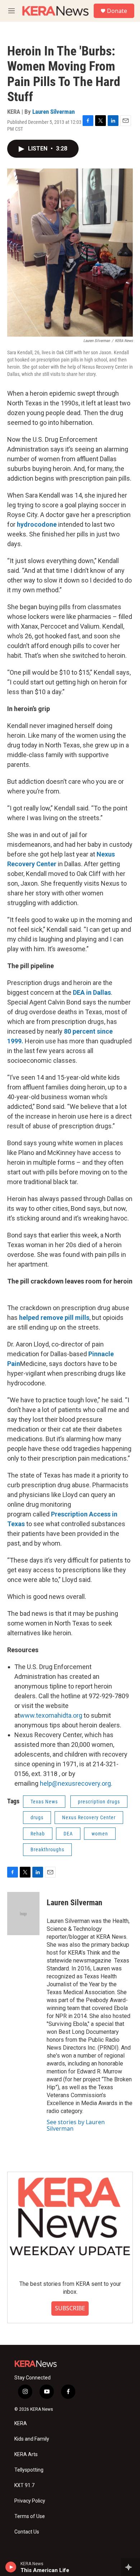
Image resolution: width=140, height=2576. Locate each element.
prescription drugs (99, 1802)
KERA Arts (26, 2454)
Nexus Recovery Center (89, 1817)
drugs (37, 1817)
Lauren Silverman (53, 112)
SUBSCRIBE (70, 2308)
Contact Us (27, 2532)
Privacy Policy (30, 2501)
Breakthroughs (47, 1849)
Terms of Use (30, 2516)
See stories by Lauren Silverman (76, 2125)
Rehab (38, 1834)
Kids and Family (32, 2439)
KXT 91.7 (24, 2485)
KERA (21, 2424)
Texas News (44, 1802)
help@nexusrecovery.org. (76, 1783)
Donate (117, 11)
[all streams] (130, 2567)
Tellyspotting (29, 2470)
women (100, 1834)
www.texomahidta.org (51, 1715)
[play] (11, 2567)
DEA (68, 1834)
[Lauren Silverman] (23, 1914)
